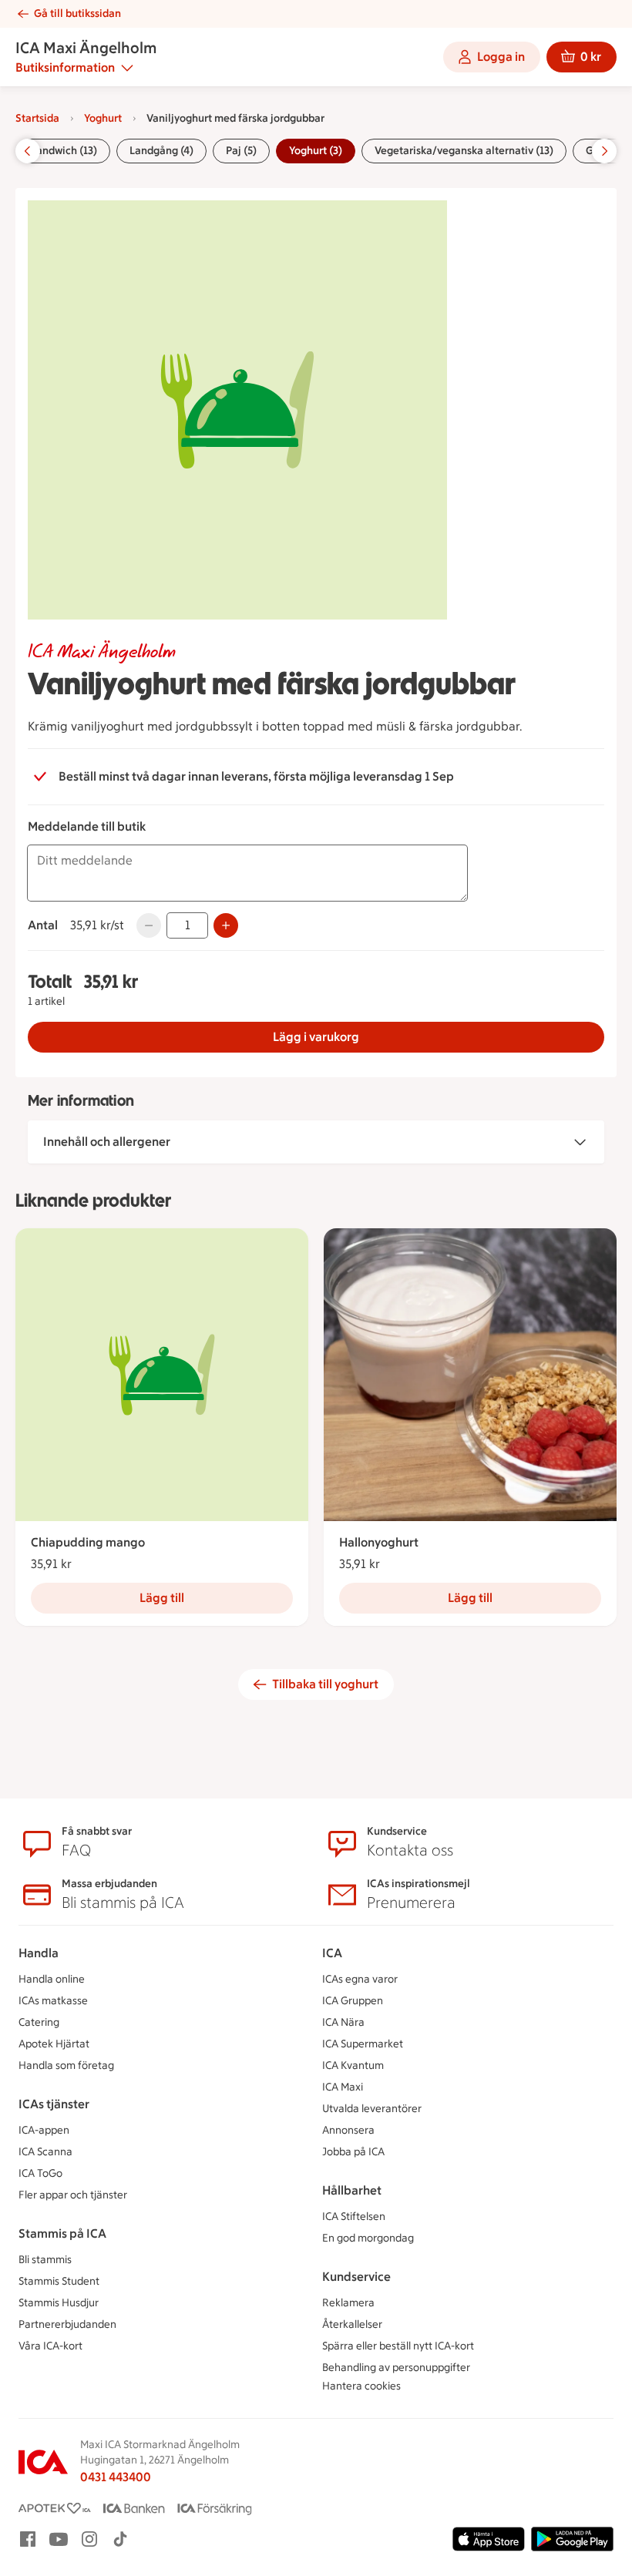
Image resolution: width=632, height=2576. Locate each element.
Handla (39, 1953)
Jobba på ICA (353, 2152)
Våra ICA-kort (50, 2346)
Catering (39, 2022)
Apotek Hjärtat (54, 2044)
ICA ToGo (40, 2173)
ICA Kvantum (353, 2066)
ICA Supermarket (363, 2044)
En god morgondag (368, 2238)
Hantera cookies (361, 2386)
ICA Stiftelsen (354, 2217)
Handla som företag (66, 2066)
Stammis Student (59, 2281)
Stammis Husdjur (59, 2303)
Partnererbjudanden (67, 2324)
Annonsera (348, 2130)
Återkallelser (352, 2324)
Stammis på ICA (62, 2233)
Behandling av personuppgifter (396, 2368)
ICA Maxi (343, 2087)
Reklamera (348, 2303)
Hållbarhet (352, 2190)
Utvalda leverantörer (372, 2109)
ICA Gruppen (353, 2001)
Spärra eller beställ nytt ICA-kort (398, 2346)
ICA (332, 1953)
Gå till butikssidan (77, 13)
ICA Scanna (45, 2152)
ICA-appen (44, 2130)
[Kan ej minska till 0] (149, 925)
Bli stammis (45, 2260)
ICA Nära (343, 2022)
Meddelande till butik (87, 826)
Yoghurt (103, 118)
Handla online (52, 1979)
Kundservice (356, 2277)
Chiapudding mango (88, 1542)
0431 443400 (116, 2477)
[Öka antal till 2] (226, 925)
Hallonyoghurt (379, 1542)
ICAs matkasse (53, 2001)
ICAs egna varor (360, 1979)
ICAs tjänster (54, 2104)
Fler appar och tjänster (73, 2195)
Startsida (37, 118)
